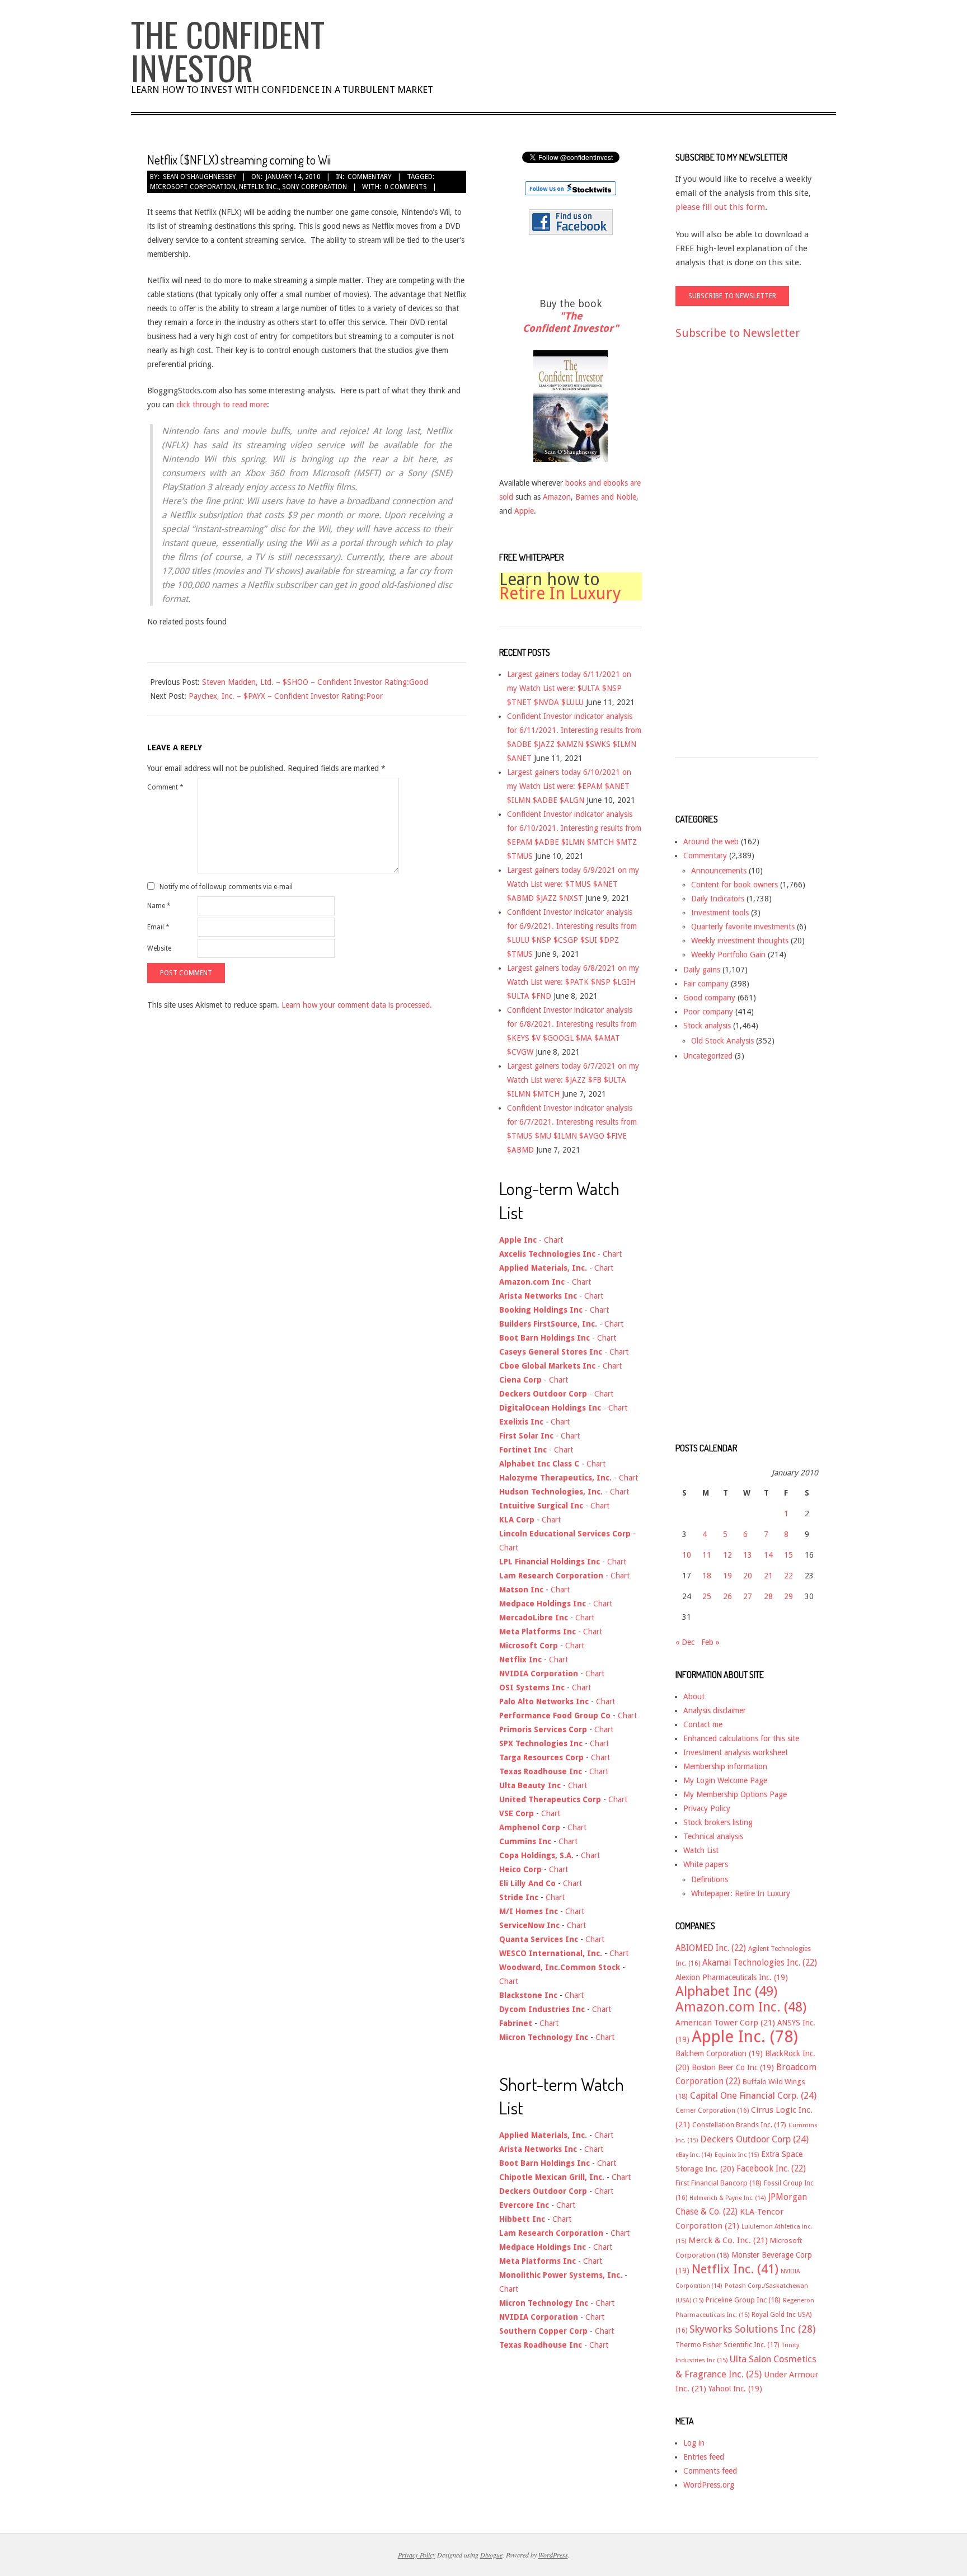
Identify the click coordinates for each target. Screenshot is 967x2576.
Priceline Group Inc (743, 2300)
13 (748, 1555)
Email (158, 927)
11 (707, 1555)
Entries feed (704, 2457)
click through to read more (222, 405)
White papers (706, 1864)
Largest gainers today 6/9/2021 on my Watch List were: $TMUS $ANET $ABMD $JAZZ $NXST (573, 884)
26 (727, 1596)
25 (707, 1596)
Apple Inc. (745, 2037)
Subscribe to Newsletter (738, 333)
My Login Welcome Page (725, 1780)
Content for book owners (734, 885)
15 (788, 1555)
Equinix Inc (737, 2155)
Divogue (491, 2555)
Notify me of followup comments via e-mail (226, 886)
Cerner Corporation (712, 2110)
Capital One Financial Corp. (753, 2096)
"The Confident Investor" (571, 322)
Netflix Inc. (259, 187)
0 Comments (406, 187)
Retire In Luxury (560, 593)
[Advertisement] (720, 559)
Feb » (710, 1642)
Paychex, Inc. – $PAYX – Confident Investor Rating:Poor (286, 696)
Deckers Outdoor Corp (754, 2139)
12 (727, 1555)
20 (748, 1576)
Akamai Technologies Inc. (760, 1963)
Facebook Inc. (771, 2169)
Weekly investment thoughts (740, 941)
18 (707, 1576)
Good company (709, 998)
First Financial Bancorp (719, 2183)
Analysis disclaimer (715, 1710)
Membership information (725, 1766)
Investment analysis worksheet (736, 1752)
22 (788, 1576)
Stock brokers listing (718, 1822)
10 (687, 1555)
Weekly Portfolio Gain (728, 955)
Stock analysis (707, 1026)
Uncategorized (708, 1056)
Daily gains (702, 970)
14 (768, 1555)
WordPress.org (709, 2485)
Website (159, 948)
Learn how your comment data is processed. (357, 1005)
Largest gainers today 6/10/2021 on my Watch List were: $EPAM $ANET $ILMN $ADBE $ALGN (569, 786)
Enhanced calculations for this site (741, 1738)
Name (159, 906)
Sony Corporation (314, 187)
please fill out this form (720, 207)
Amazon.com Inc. (741, 2007)
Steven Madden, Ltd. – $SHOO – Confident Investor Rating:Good (315, 682)
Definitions (710, 1879)
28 (768, 1596)
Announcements (719, 871)
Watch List (701, 1850)
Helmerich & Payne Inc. (728, 2198)
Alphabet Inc (726, 1991)
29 (788, 1596)
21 (768, 1576)
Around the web (711, 842)
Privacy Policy (707, 1808)
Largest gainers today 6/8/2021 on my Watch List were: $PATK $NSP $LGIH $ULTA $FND (573, 982)
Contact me (703, 1724)
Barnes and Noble (606, 497)
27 (748, 1596)
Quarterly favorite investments (743, 927)
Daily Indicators (718, 899)
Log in (694, 2443)
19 (727, 1576)
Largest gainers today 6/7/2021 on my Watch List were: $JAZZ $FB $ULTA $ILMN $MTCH (573, 1080)
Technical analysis (713, 1836)
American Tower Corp (725, 2023)
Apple (524, 511)
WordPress (553, 2555)
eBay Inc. (694, 2155)
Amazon (557, 497)
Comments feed (710, 2471)
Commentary (370, 177)
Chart (553, 1240)
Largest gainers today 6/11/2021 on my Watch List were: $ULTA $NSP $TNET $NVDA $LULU (569, 688)
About (694, 1696)
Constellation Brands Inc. (739, 2125)
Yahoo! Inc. (735, 2389)
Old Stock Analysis (722, 1041)
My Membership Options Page (735, 1794)
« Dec (685, 1642)
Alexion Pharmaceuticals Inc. (732, 1977)
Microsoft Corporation (193, 187)
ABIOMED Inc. (711, 1948)
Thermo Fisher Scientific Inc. (727, 2345)
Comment (165, 787)
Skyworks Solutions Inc (752, 2329)
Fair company (706, 984)
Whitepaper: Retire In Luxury (741, 1893)
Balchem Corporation (719, 2053)
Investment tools (720, 913)
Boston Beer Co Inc (733, 2067)
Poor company (708, 1012)
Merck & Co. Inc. (728, 2240)
